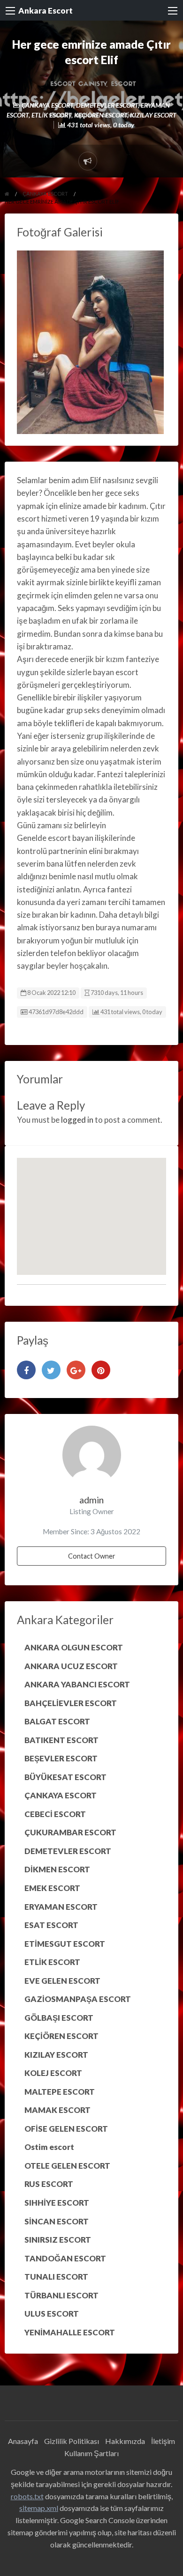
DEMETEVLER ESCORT (107, 105)
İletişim (163, 2441)
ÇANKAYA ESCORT (47, 105)
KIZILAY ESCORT (153, 115)
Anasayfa (23, 2441)
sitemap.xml (39, 2508)
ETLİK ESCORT (51, 115)
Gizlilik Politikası (72, 2441)
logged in (77, 1120)
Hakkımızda (125, 2441)
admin (91, 1500)
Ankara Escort (46, 11)
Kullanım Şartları (91, 2453)
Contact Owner (92, 1556)
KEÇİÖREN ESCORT (101, 115)
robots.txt (27, 2496)
